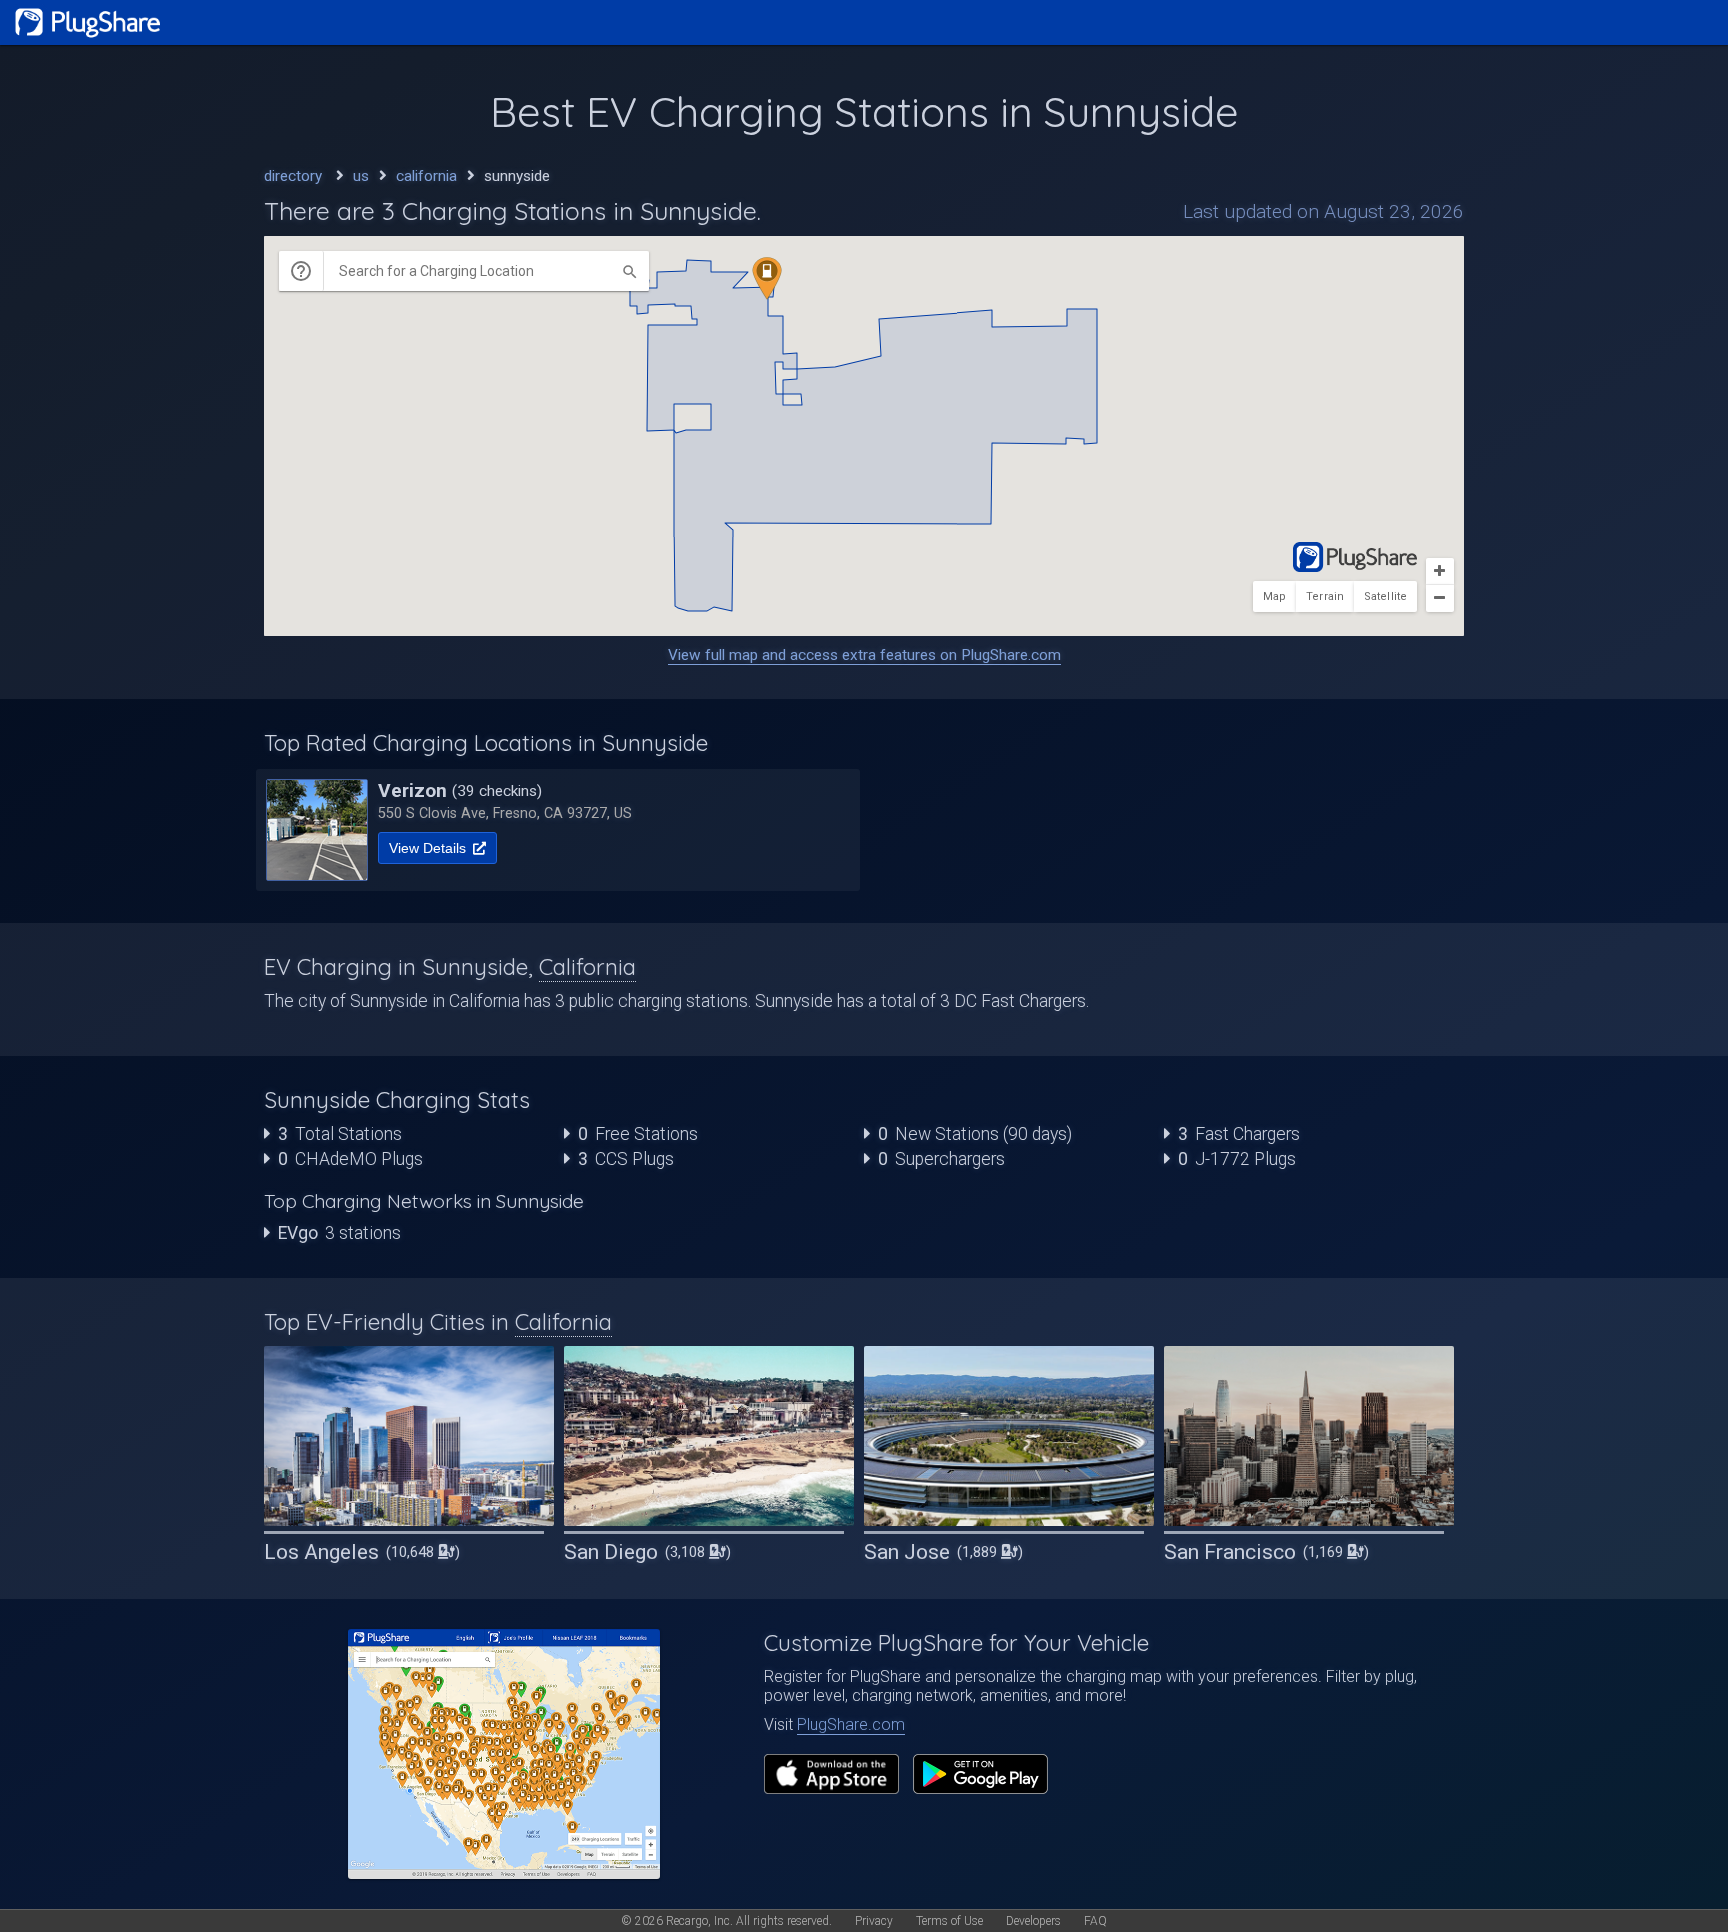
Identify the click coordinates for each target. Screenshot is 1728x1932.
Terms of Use (949, 1921)
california (426, 176)
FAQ (1095, 1921)
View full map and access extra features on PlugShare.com (864, 655)
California (587, 967)
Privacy (874, 1921)
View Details (429, 848)
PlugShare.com (851, 1724)
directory (293, 176)
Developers (1033, 1921)
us (361, 176)
